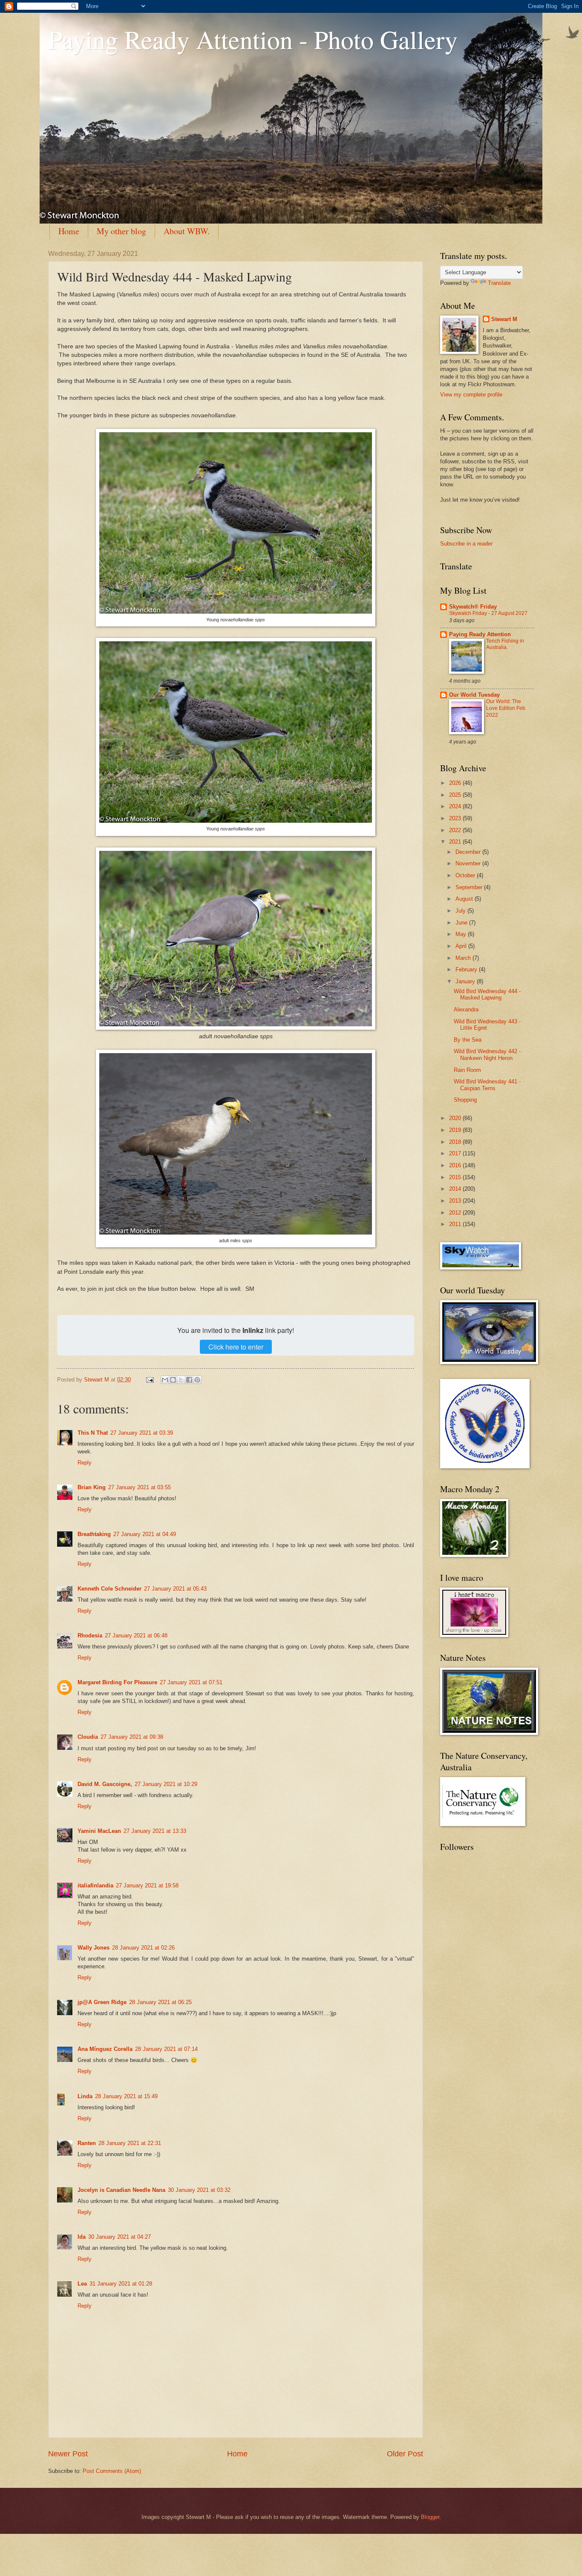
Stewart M (504, 319)
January (466, 981)
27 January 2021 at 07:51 (191, 1682)
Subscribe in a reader (466, 544)
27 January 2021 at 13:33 (155, 1831)
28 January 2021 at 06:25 (160, 2002)
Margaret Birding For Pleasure (117, 1682)
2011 (456, 1224)
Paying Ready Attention (480, 634)
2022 (456, 830)
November (469, 863)
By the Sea (468, 1040)
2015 (456, 1177)
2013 (456, 1201)
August (465, 899)
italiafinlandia (95, 1885)
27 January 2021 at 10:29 (166, 1784)
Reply (85, 1463)
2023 (456, 818)
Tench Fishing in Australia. (505, 644)
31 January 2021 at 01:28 (121, 2284)
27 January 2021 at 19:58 (147, 1885)
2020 (456, 1118)
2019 (456, 1130)
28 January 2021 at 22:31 (130, 2143)
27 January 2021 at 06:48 (136, 1635)
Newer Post (68, 2454)
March (464, 958)
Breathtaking (94, 1534)
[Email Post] (150, 1380)
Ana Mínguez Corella (105, 2049)
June (462, 923)
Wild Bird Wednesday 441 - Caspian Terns (487, 1085)
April (462, 946)
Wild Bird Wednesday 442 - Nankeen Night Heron (487, 1054)
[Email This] (165, 1380)
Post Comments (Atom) (112, 2471)
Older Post (405, 2454)
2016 (456, 1165)
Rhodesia (90, 1635)
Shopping (465, 1100)
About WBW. (187, 231)
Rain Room (467, 1070)
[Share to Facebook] (189, 1380)
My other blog (121, 231)
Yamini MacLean (99, 1831)
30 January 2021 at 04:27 (120, 2237)
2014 (456, 1189)
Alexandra (466, 1009)
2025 (456, 795)
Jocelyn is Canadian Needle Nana (121, 2190)
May (462, 934)
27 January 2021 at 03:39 (142, 1433)
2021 (456, 842)
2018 (456, 1142)
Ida (82, 2237)
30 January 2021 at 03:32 (199, 2190)
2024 (456, 806)
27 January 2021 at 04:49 (145, 1534)
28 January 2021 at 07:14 (166, 2049)
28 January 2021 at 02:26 (143, 1948)
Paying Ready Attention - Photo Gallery (253, 39)
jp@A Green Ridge (102, 2002)
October (466, 875)
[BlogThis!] (173, 1380)
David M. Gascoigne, (105, 1784)
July (461, 911)
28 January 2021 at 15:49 (126, 2096)
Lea (82, 2284)
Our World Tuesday (474, 695)
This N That (93, 1433)
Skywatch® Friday (473, 607)
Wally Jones (94, 1948)
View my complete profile (471, 395)
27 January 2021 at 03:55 (140, 1487)
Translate (499, 283)
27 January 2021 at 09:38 (132, 1737)
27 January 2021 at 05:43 (175, 1589)
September (470, 887)
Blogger (430, 2517)
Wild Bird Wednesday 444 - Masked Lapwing (487, 994)
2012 (456, 1213)
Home (69, 231)
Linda (85, 2096)
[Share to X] (181, 1380)
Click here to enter (236, 1347)
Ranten (87, 2143)
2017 (456, 1153)
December (469, 852)
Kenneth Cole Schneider (109, 1589)
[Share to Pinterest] (197, 1380)
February (467, 969)
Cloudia (88, 1737)
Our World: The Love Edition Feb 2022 (506, 708)
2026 (456, 783)
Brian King (92, 1487)
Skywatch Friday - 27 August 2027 (488, 613)
